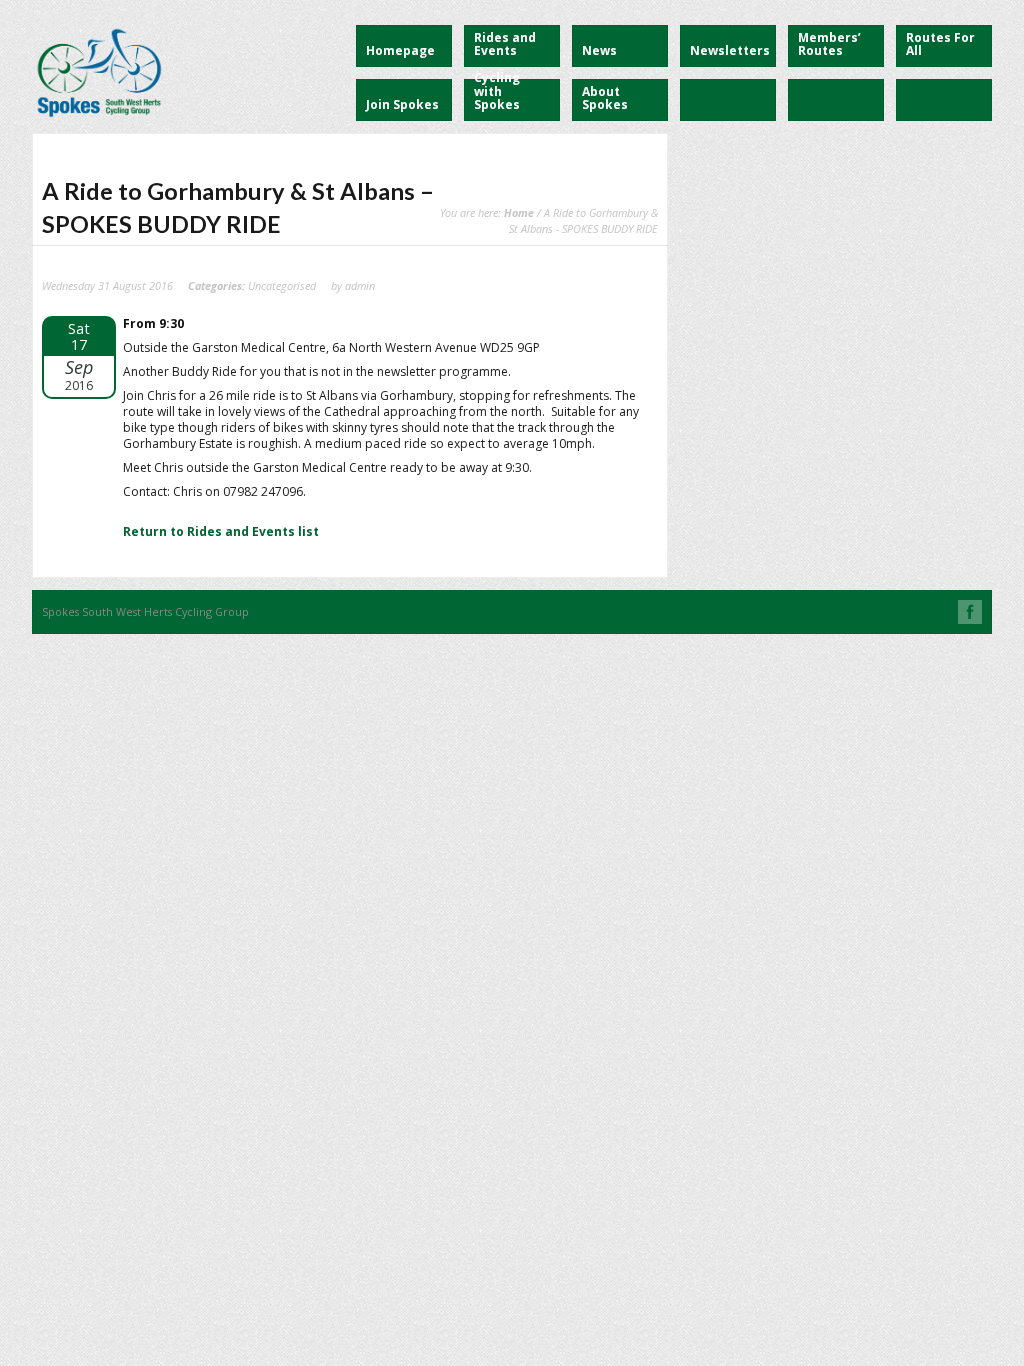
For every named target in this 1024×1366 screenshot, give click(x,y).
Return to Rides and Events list (221, 531)
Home (519, 212)
